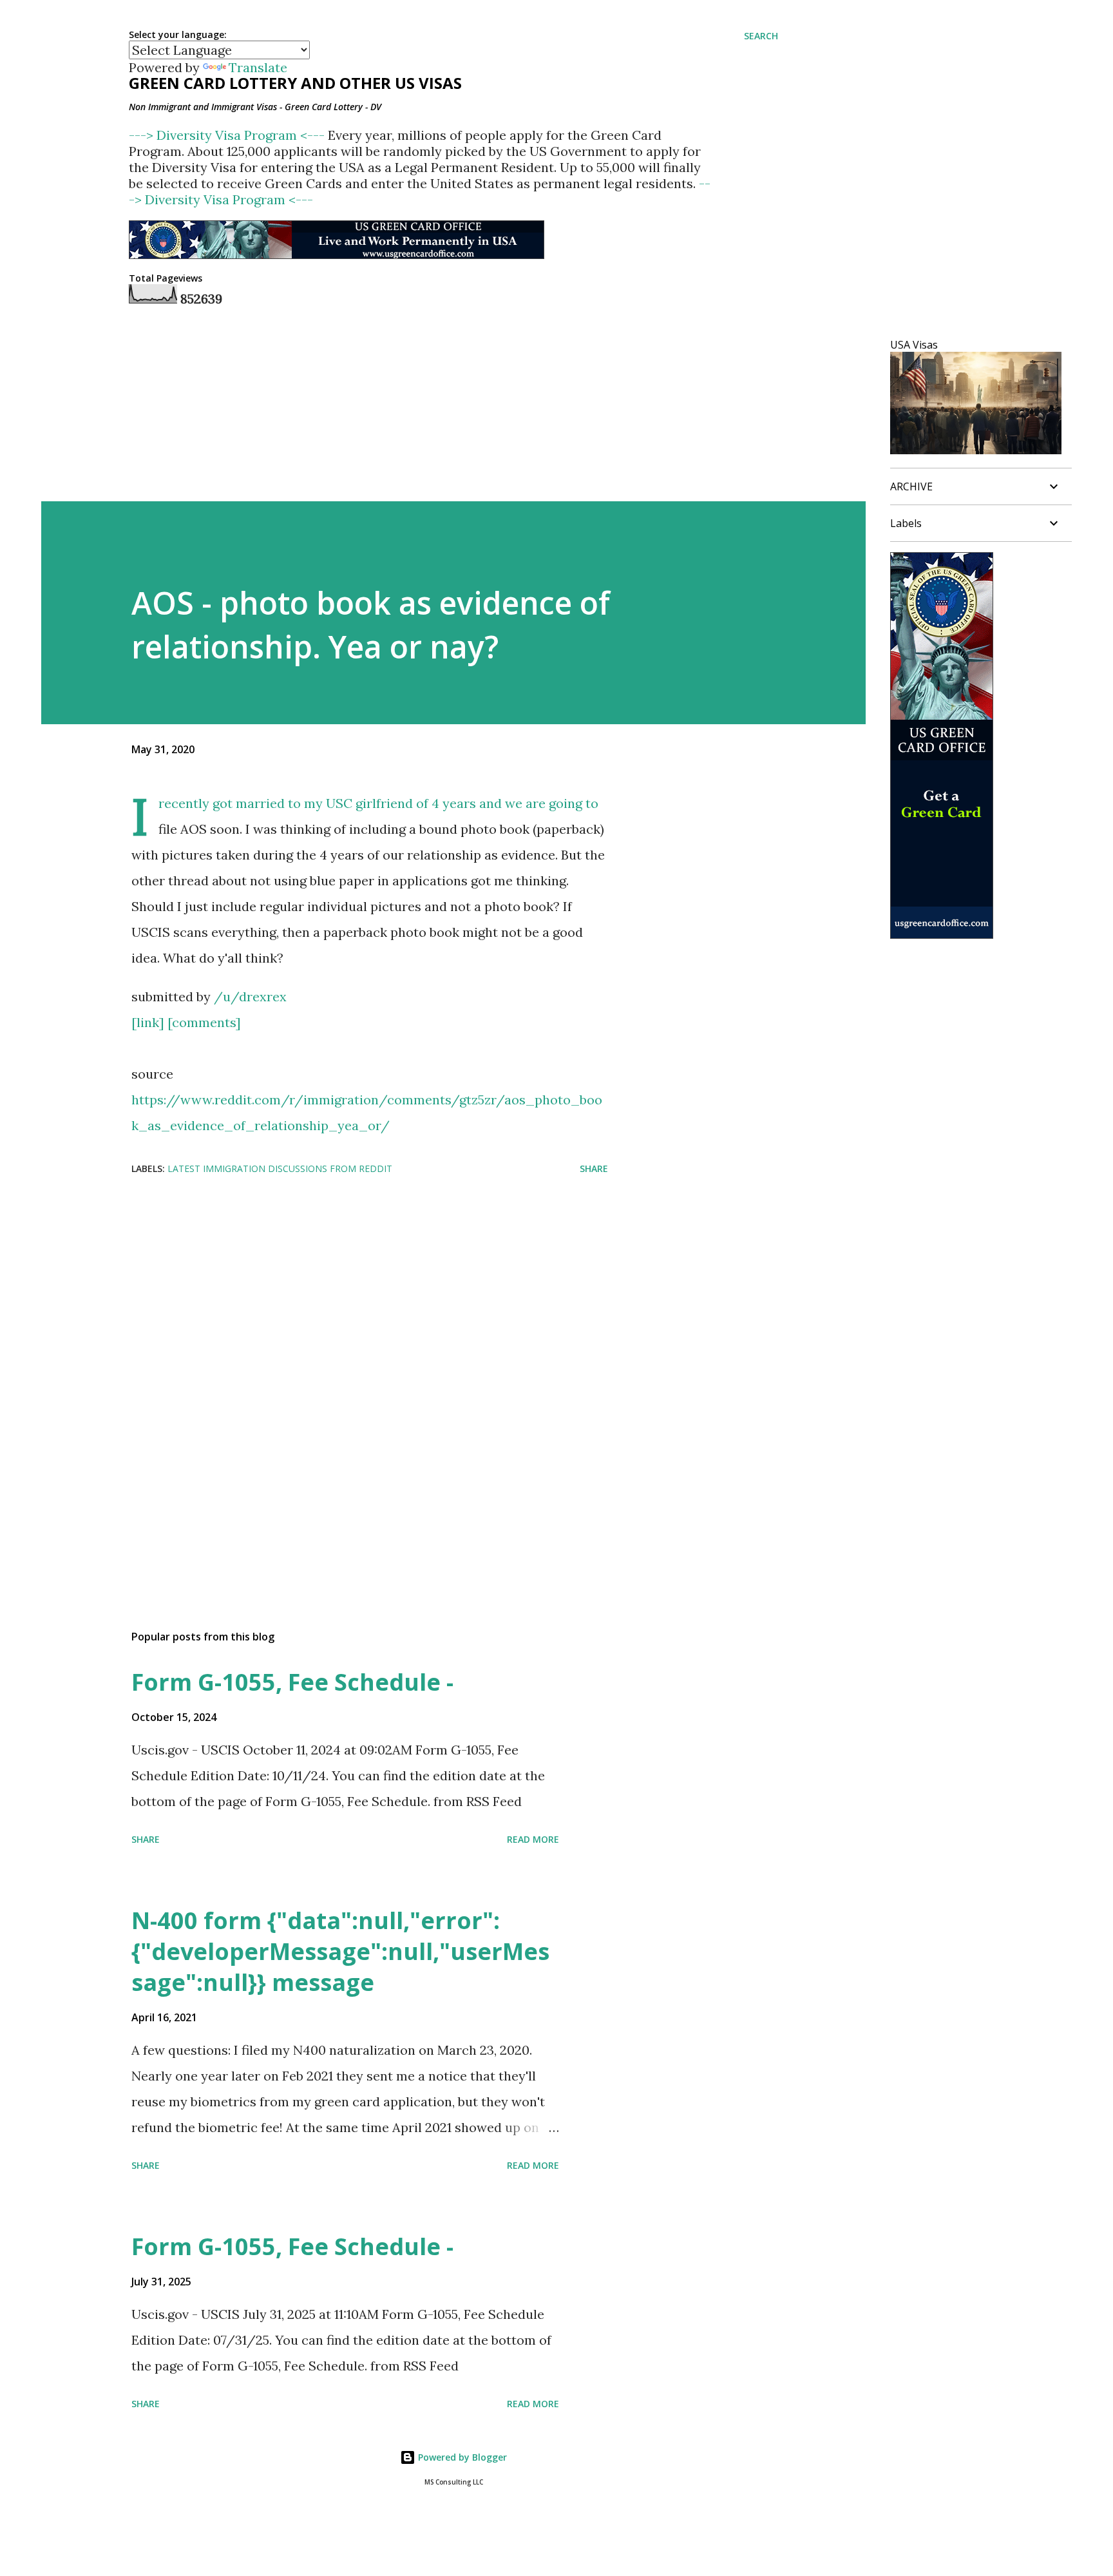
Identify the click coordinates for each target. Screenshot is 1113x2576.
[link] (148, 1022)
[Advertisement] (349, 1289)
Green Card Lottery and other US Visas (295, 83)
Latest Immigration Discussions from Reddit (280, 1168)
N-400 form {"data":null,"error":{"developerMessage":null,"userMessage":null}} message (340, 1951)
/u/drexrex (250, 996)
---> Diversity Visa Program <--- (228, 135)
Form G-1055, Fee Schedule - (292, 1682)
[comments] (204, 1022)
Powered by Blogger (461, 2457)
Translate (258, 67)
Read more (533, 1839)
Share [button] (594, 1168)
